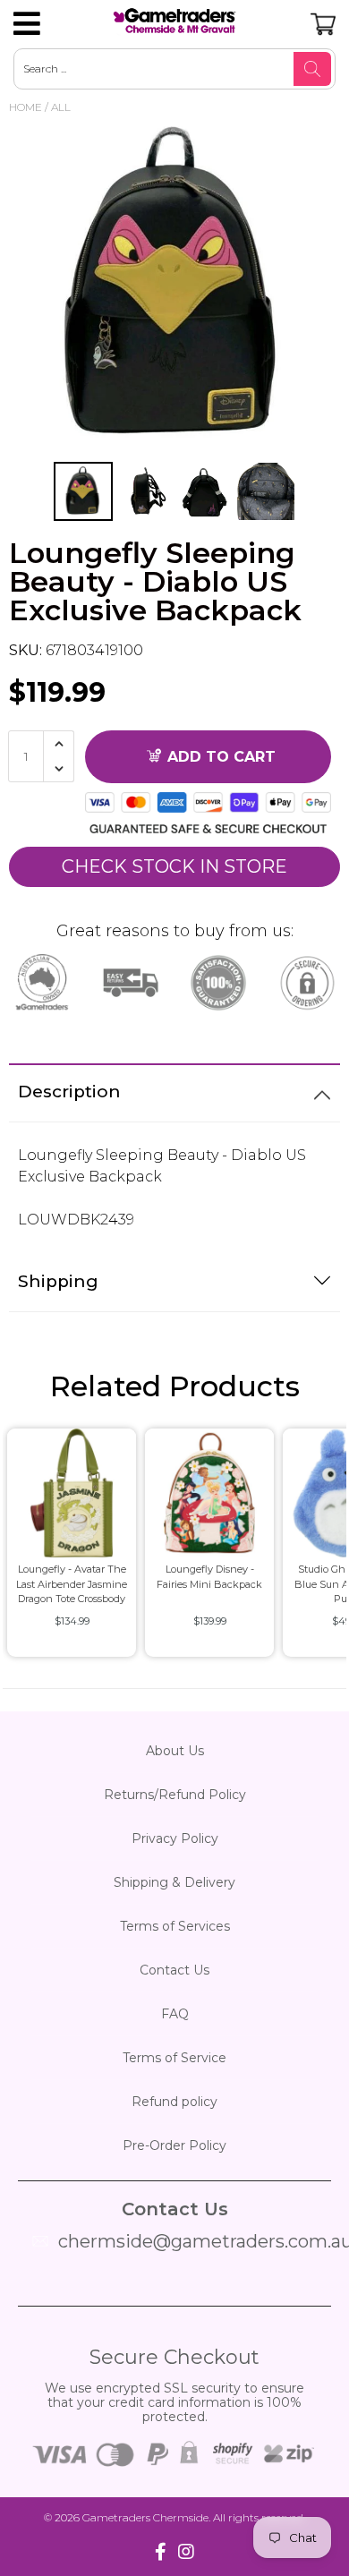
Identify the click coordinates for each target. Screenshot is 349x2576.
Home (26, 107)
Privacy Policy (175, 1838)
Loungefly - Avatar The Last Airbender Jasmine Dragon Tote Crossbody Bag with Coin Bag (72, 1587)
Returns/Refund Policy (175, 1795)
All (61, 107)
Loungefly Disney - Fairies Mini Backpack (209, 1577)
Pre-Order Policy (174, 2145)
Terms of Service (174, 2058)
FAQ (175, 2014)
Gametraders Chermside (145, 2517)
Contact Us (174, 1970)
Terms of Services (175, 1926)
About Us (175, 1751)
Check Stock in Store (174, 866)
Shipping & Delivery (174, 1882)
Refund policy (174, 2102)
